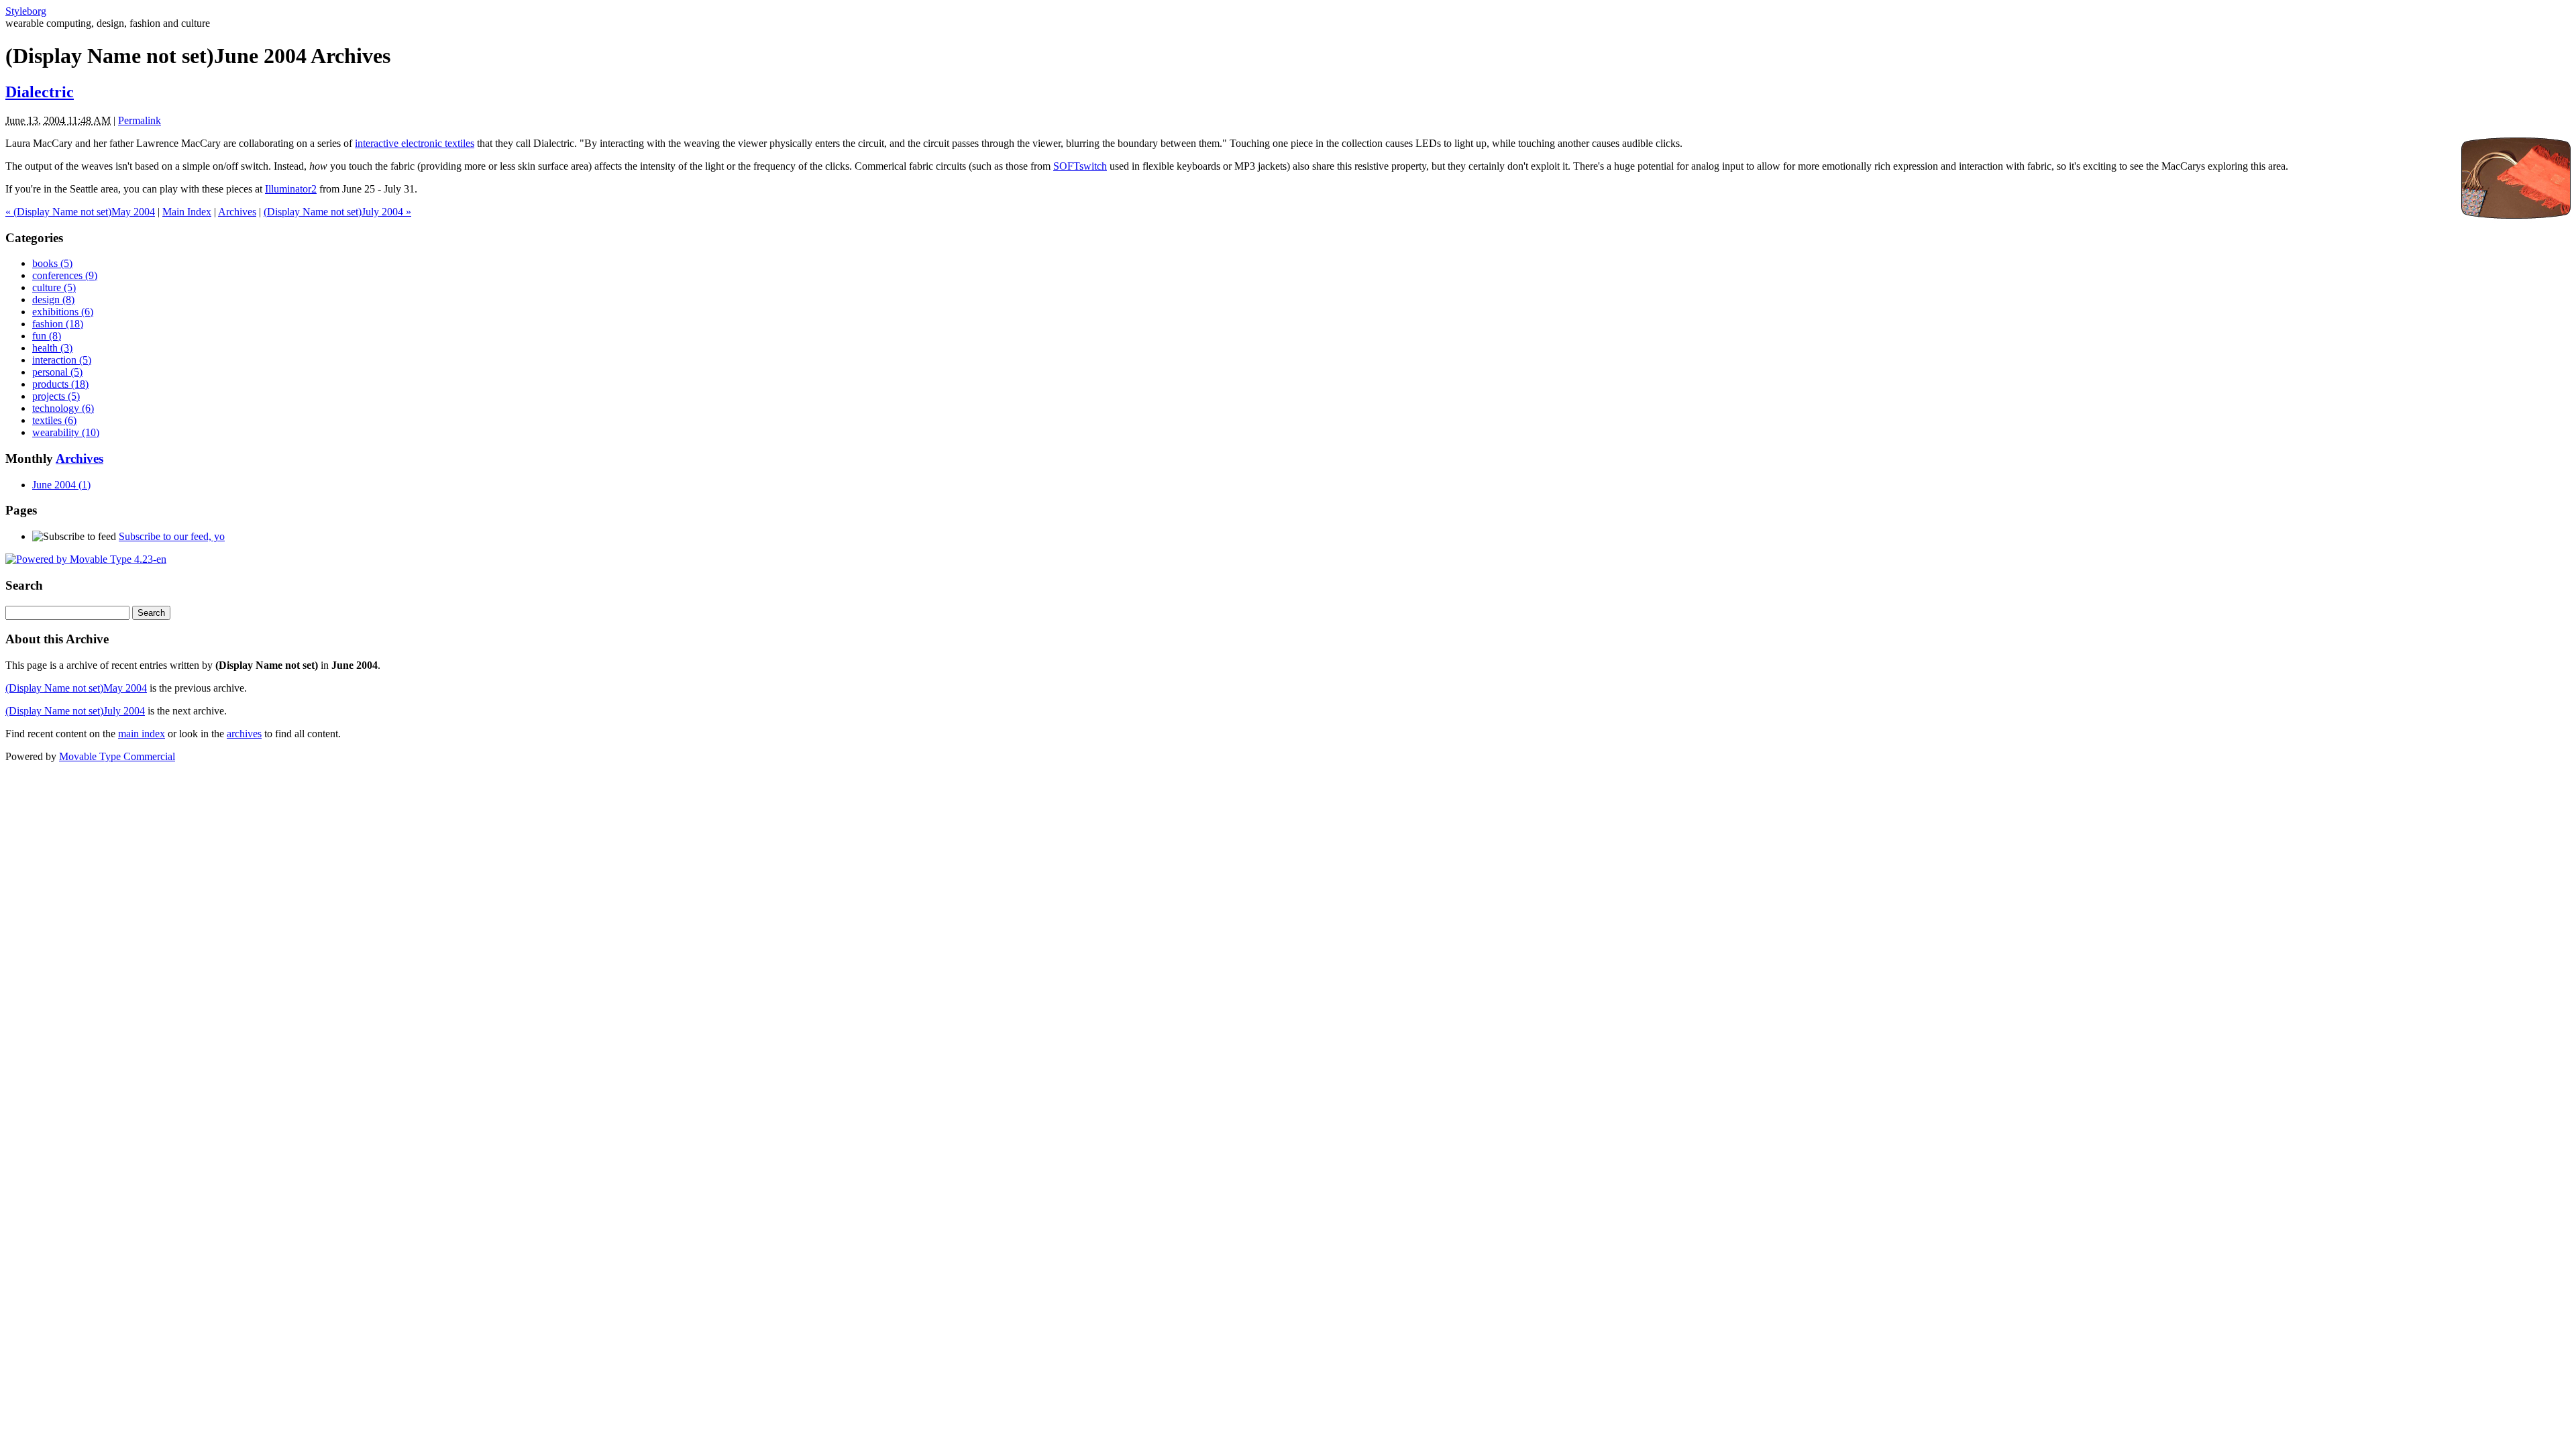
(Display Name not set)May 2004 (76, 688)
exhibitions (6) (63, 312)
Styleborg (26, 11)
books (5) (52, 263)
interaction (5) (62, 360)
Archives (237, 212)
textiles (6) (54, 420)
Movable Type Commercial (117, 756)
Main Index (187, 212)
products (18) (60, 384)
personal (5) (57, 372)
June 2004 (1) (61, 485)
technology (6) (63, 408)
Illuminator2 (291, 189)
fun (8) (47, 336)
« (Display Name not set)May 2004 (80, 212)
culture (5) (54, 287)
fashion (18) (58, 324)
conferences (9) (65, 275)
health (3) (52, 348)
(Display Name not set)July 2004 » (337, 212)
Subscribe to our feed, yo (172, 536)
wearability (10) (66, 432)
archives (244, 734)
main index (142, 734)
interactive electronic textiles (415, 143)
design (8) (53, 300)
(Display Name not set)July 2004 (75, 711)
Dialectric (40, 92)
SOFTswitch (1080, 166)
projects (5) (56, 396)
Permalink (140, 120)
